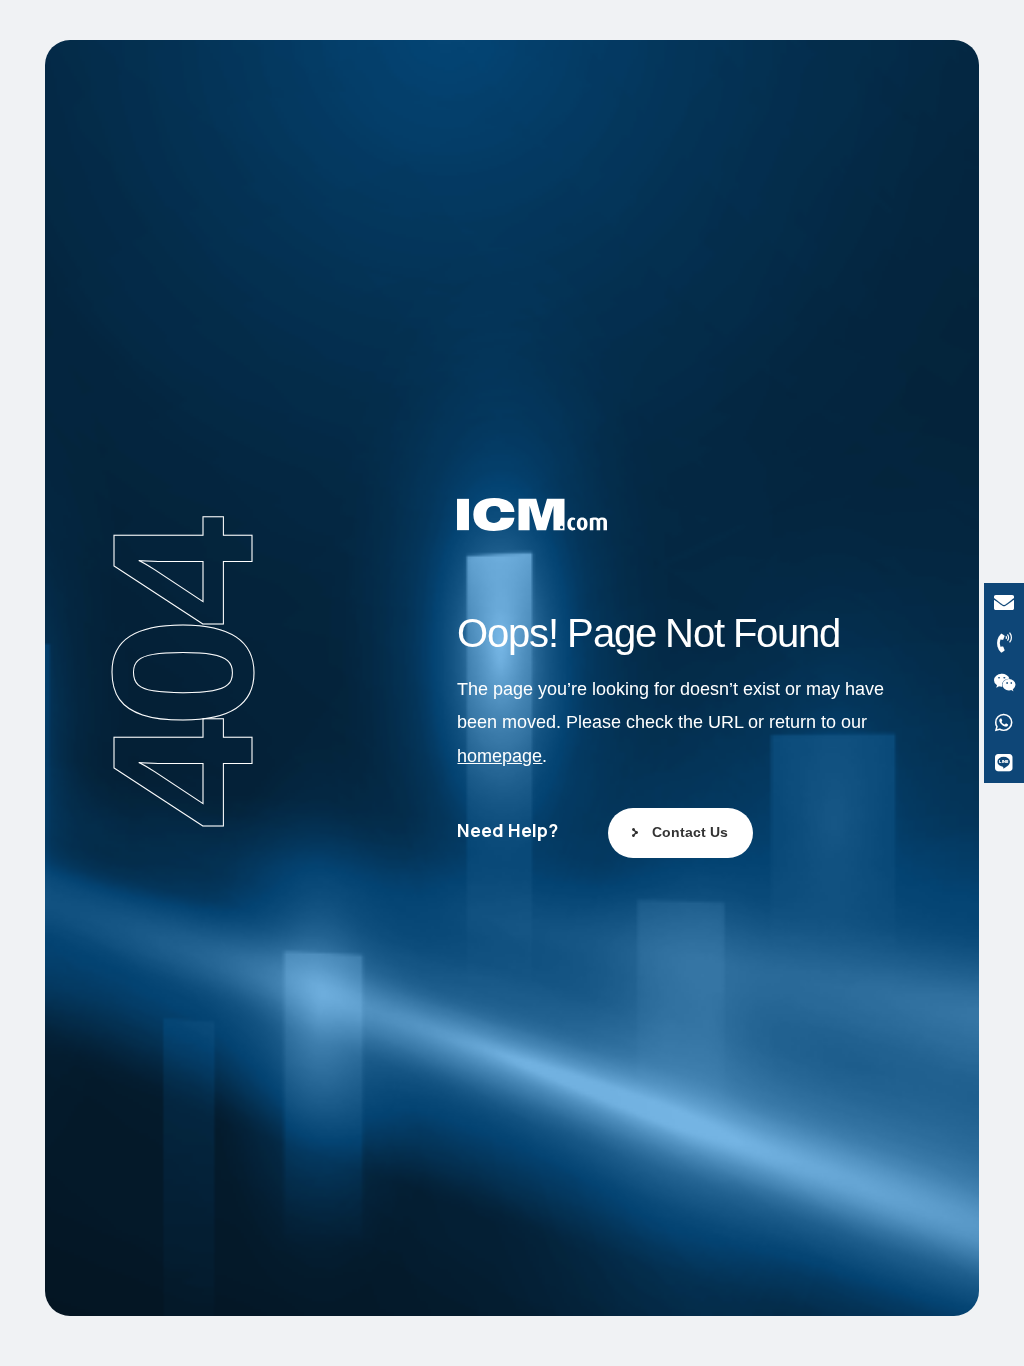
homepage (499, 756)
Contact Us (690, 832)
